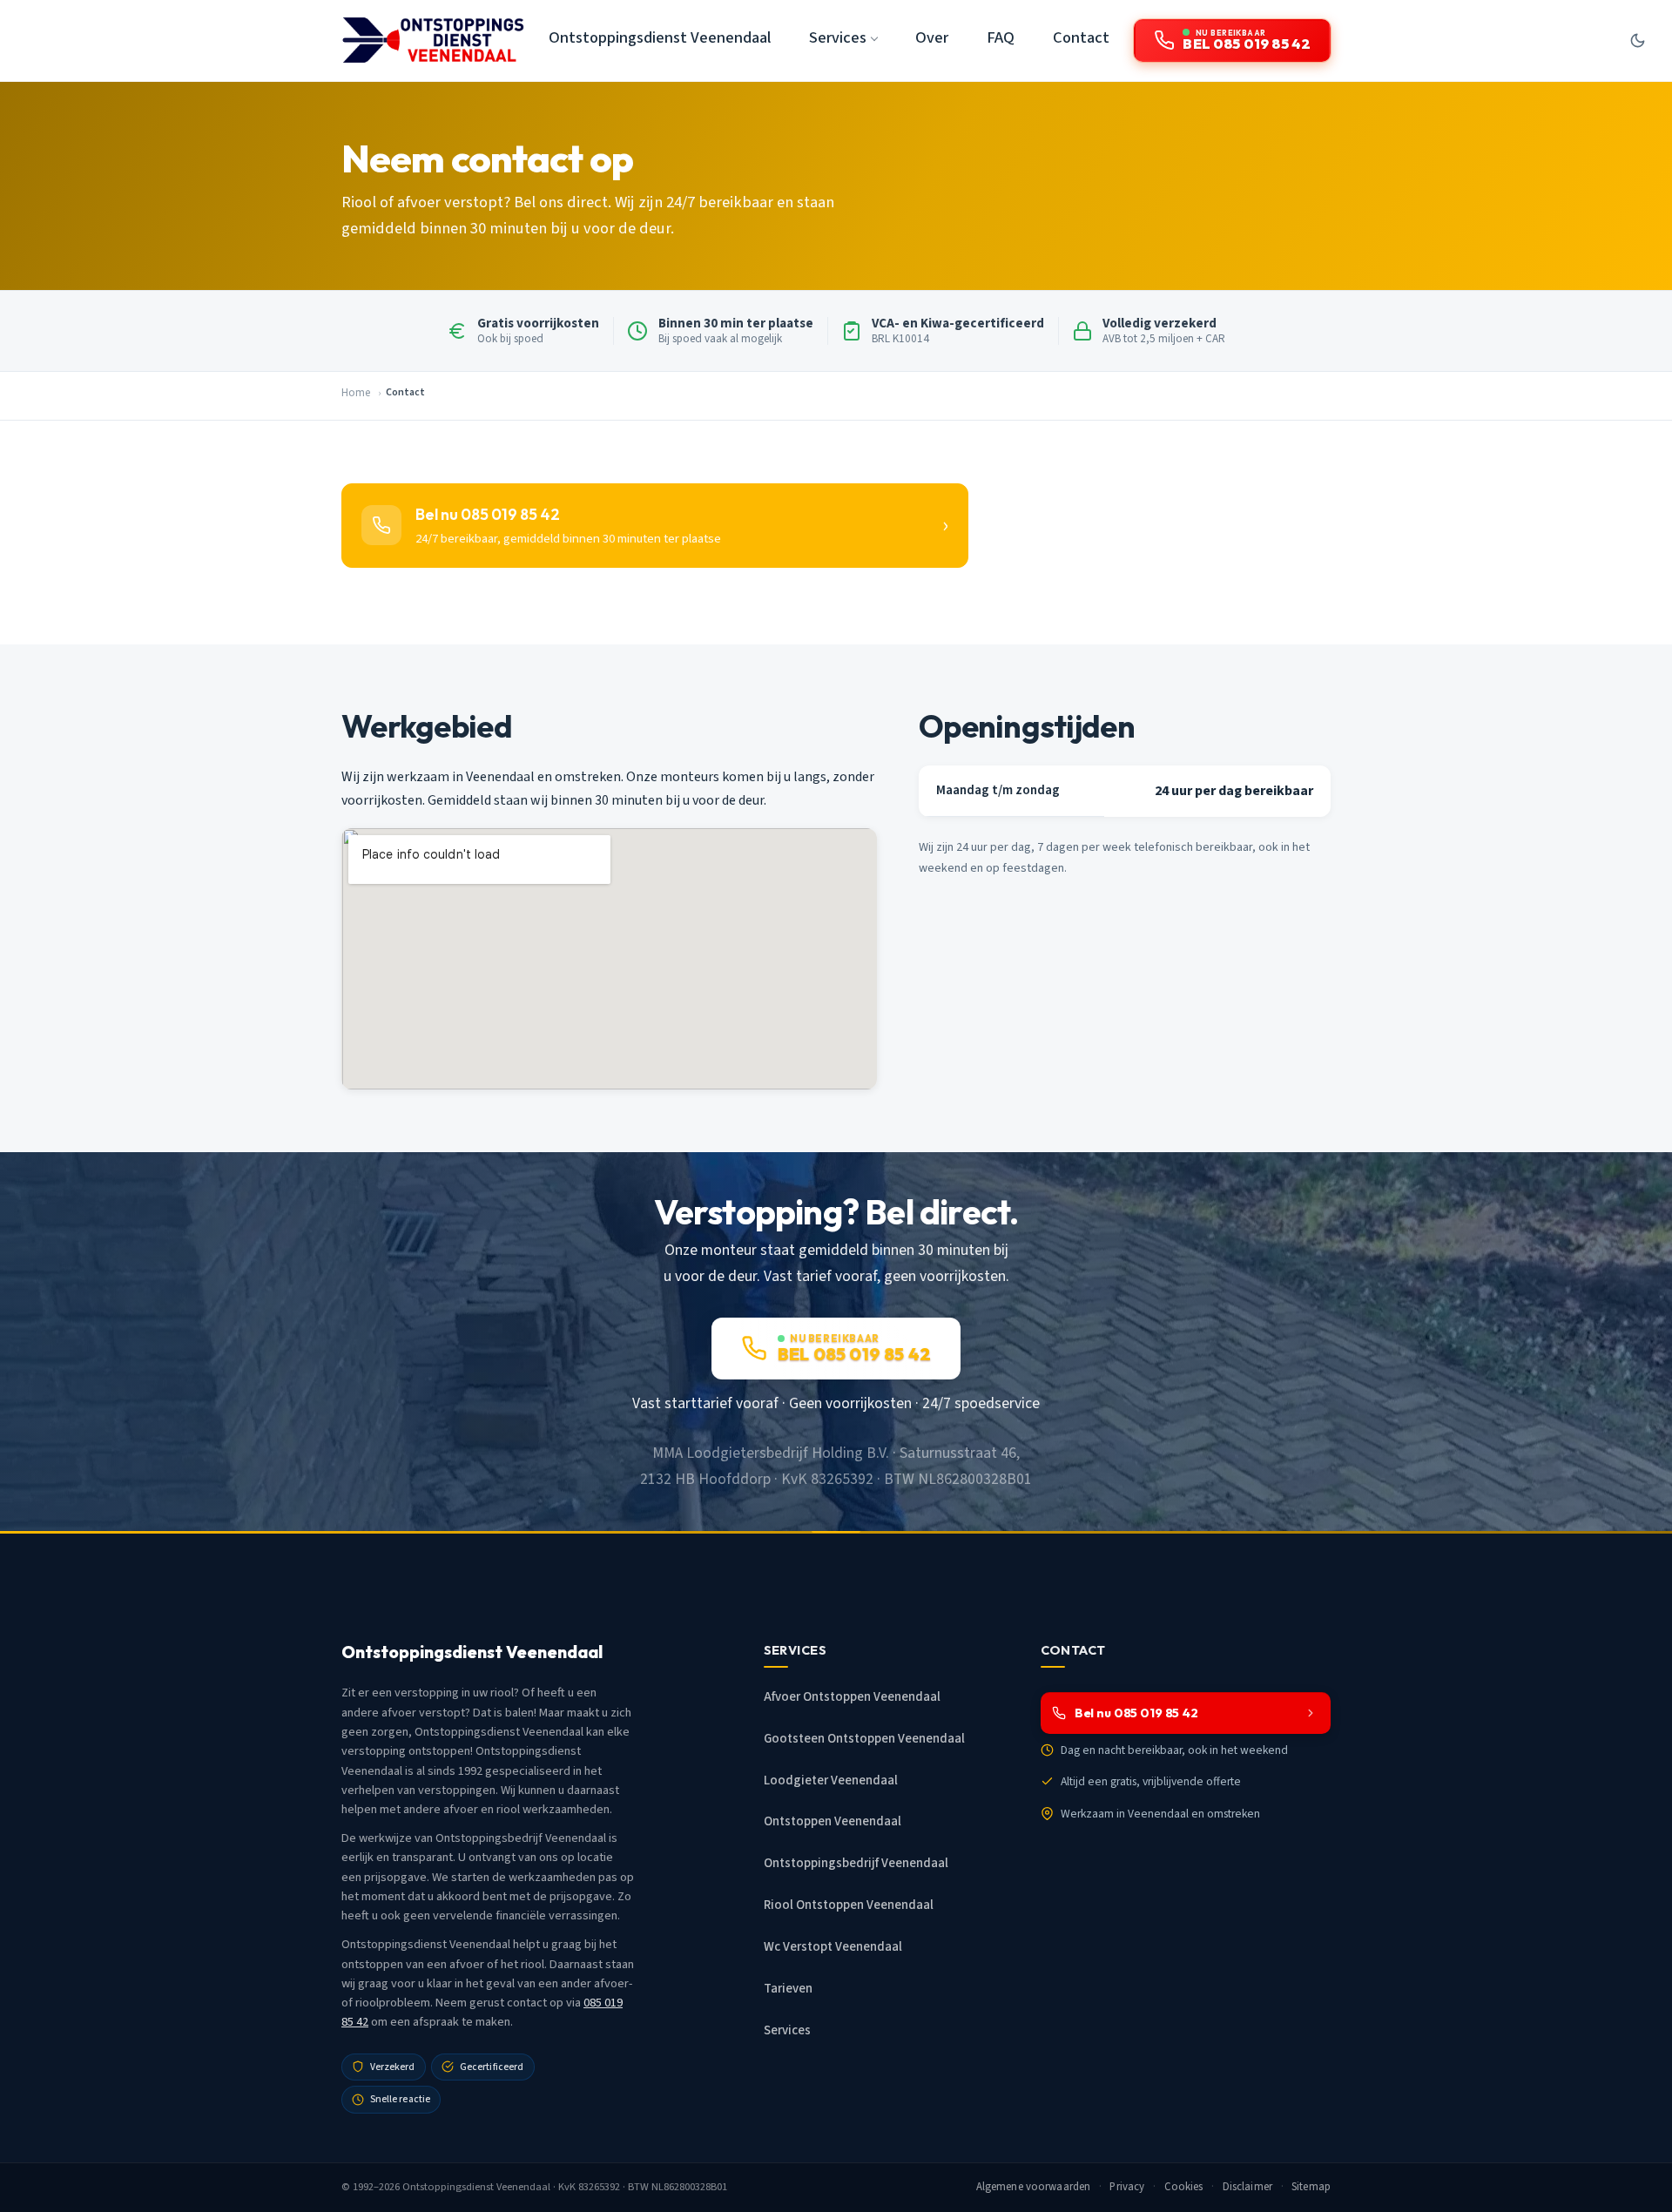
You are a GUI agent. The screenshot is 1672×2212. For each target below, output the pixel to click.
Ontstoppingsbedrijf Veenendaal (856, 1863)
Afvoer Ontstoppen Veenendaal (852, 1697)
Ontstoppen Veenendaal (833, 1821)
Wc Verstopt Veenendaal (833, 1947)
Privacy (1127, 2187)
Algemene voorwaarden (1034, 2187)
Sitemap (1311, 2187)
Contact (1081, 37)
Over (932, 37)
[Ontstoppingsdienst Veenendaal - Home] (433, 40)
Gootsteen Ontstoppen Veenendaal (864, 1739)
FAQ (1001, 37)
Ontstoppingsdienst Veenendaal (660, 37)
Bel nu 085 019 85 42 (1136, 1713)
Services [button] (838, 37)
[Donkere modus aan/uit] (1637, 40)
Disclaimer (1247, 2187)
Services (787, 2030)
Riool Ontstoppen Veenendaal (849, 1905)
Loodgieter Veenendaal (831, 1780)
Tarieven (788, 1989)
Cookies (1184, 2187)
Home (356, 393)
